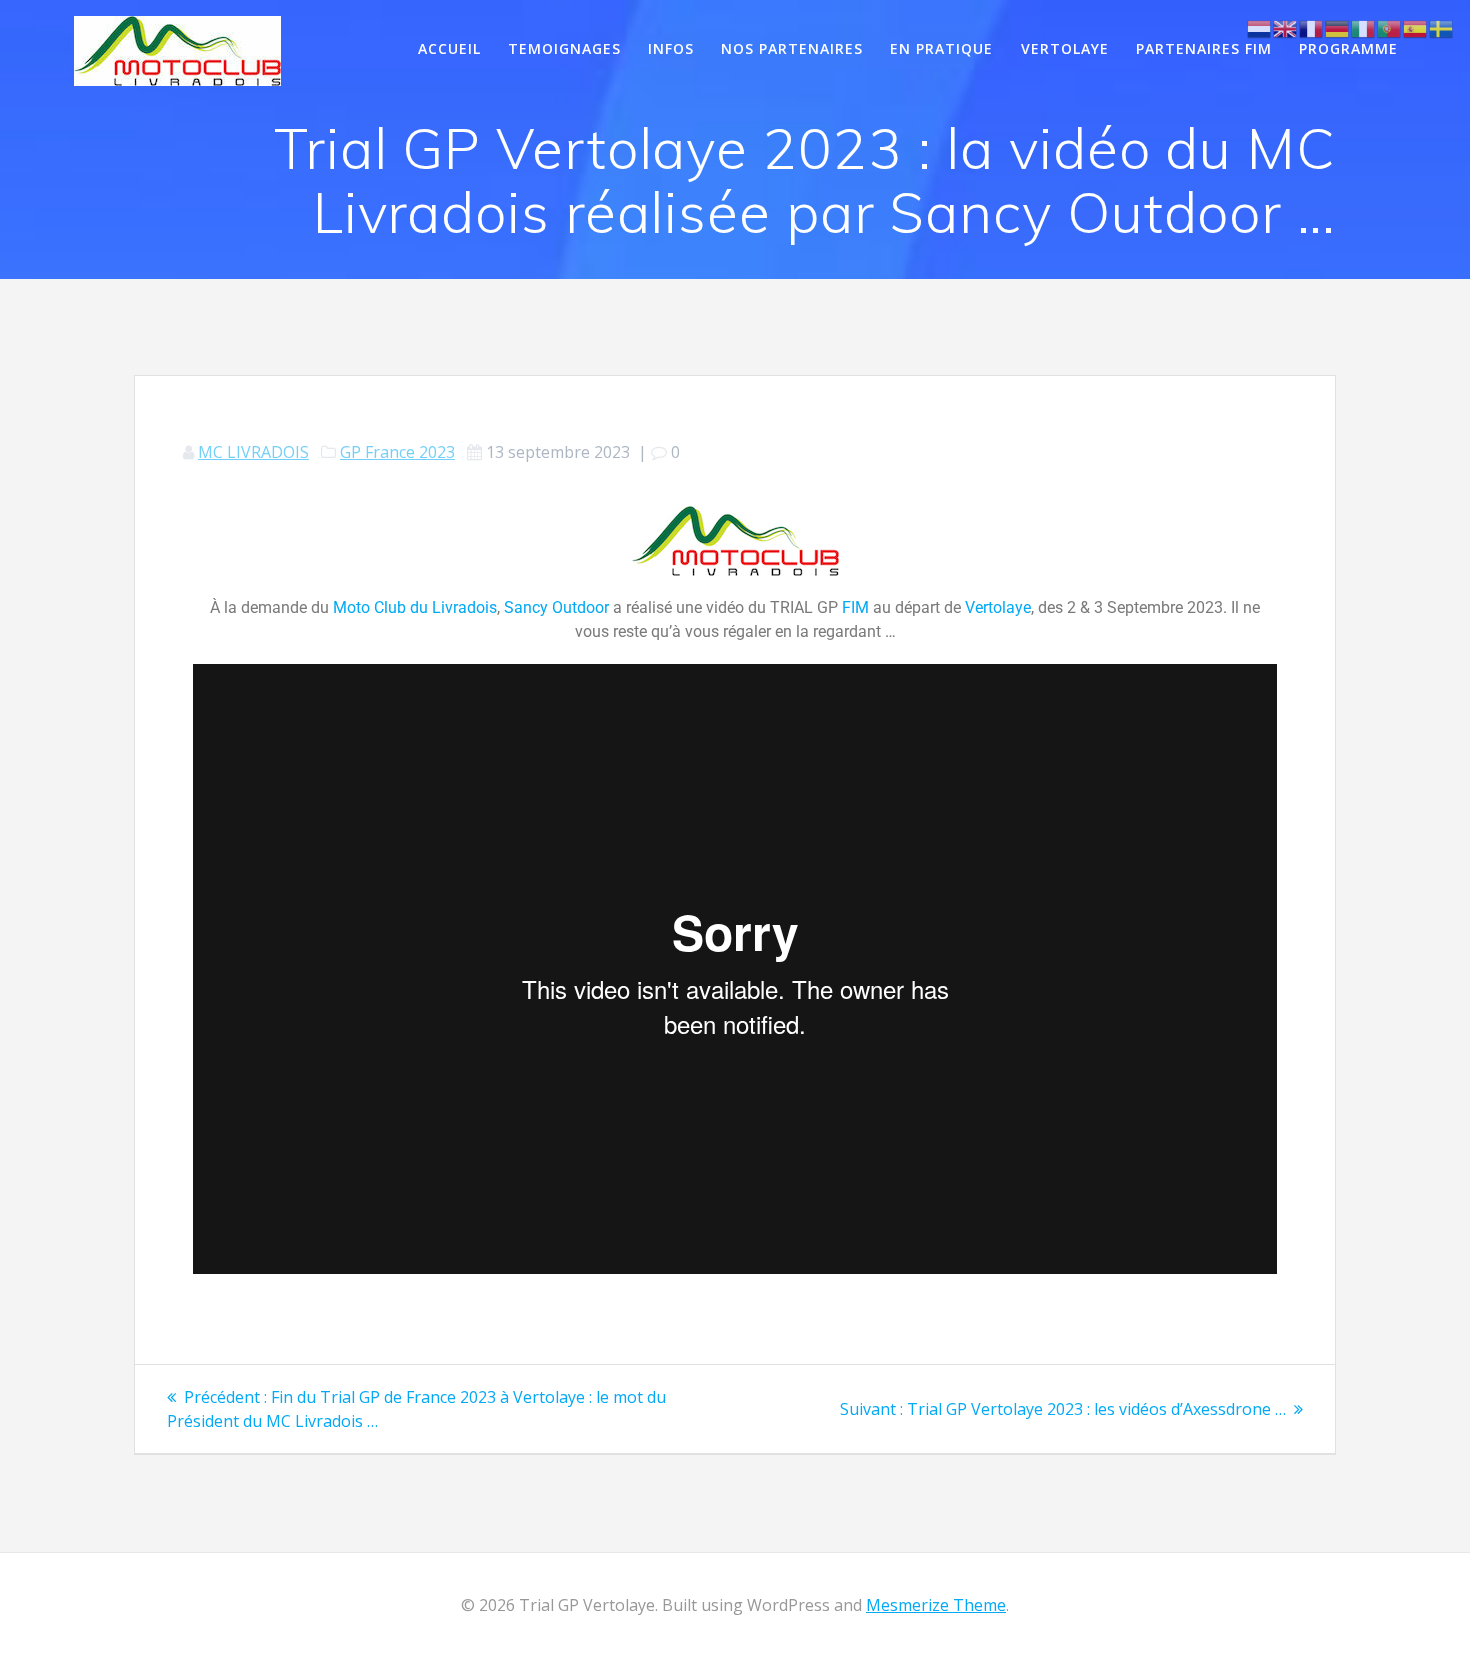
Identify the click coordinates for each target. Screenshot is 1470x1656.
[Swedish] (1442, 27)
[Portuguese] (1390, 27)
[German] (1338, 27)
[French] (1312, 27)
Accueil (449, 48)
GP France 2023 (397, 452)
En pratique (941, 48)
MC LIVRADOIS (253, 452)
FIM (855, 607)
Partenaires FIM (1204, 48)
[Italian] (1364, 27)
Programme (1348, 48)
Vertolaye (1065, 48)
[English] (1286, 27)
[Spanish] (1416, 27)
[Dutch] (1260, 27)
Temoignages (564, 48)
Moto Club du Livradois (415, 607)
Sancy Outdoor (556, 607)
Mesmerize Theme (936, 1605)
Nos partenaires (792, 48)
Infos (671, 48)
